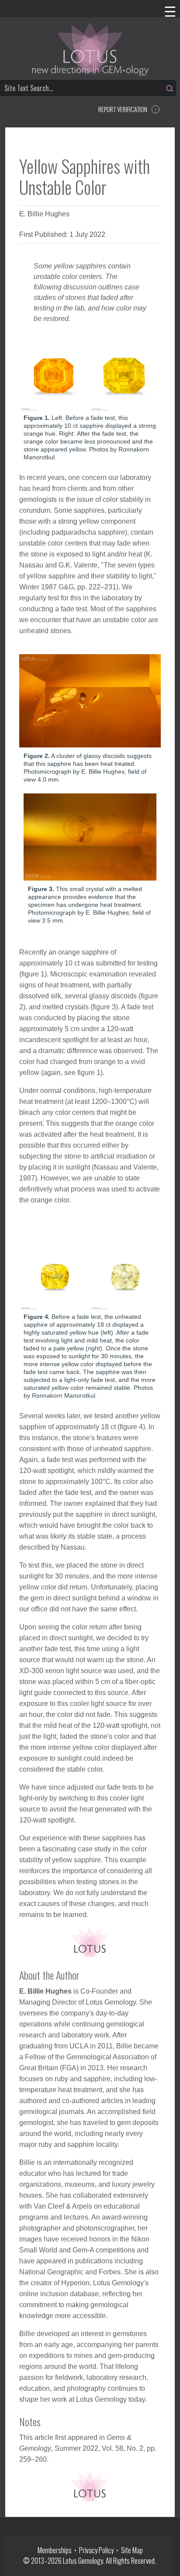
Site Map (132, 2550)
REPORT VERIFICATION (123, 109)
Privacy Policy (96, 2550)
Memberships (56, 2550)
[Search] (170, 88)
